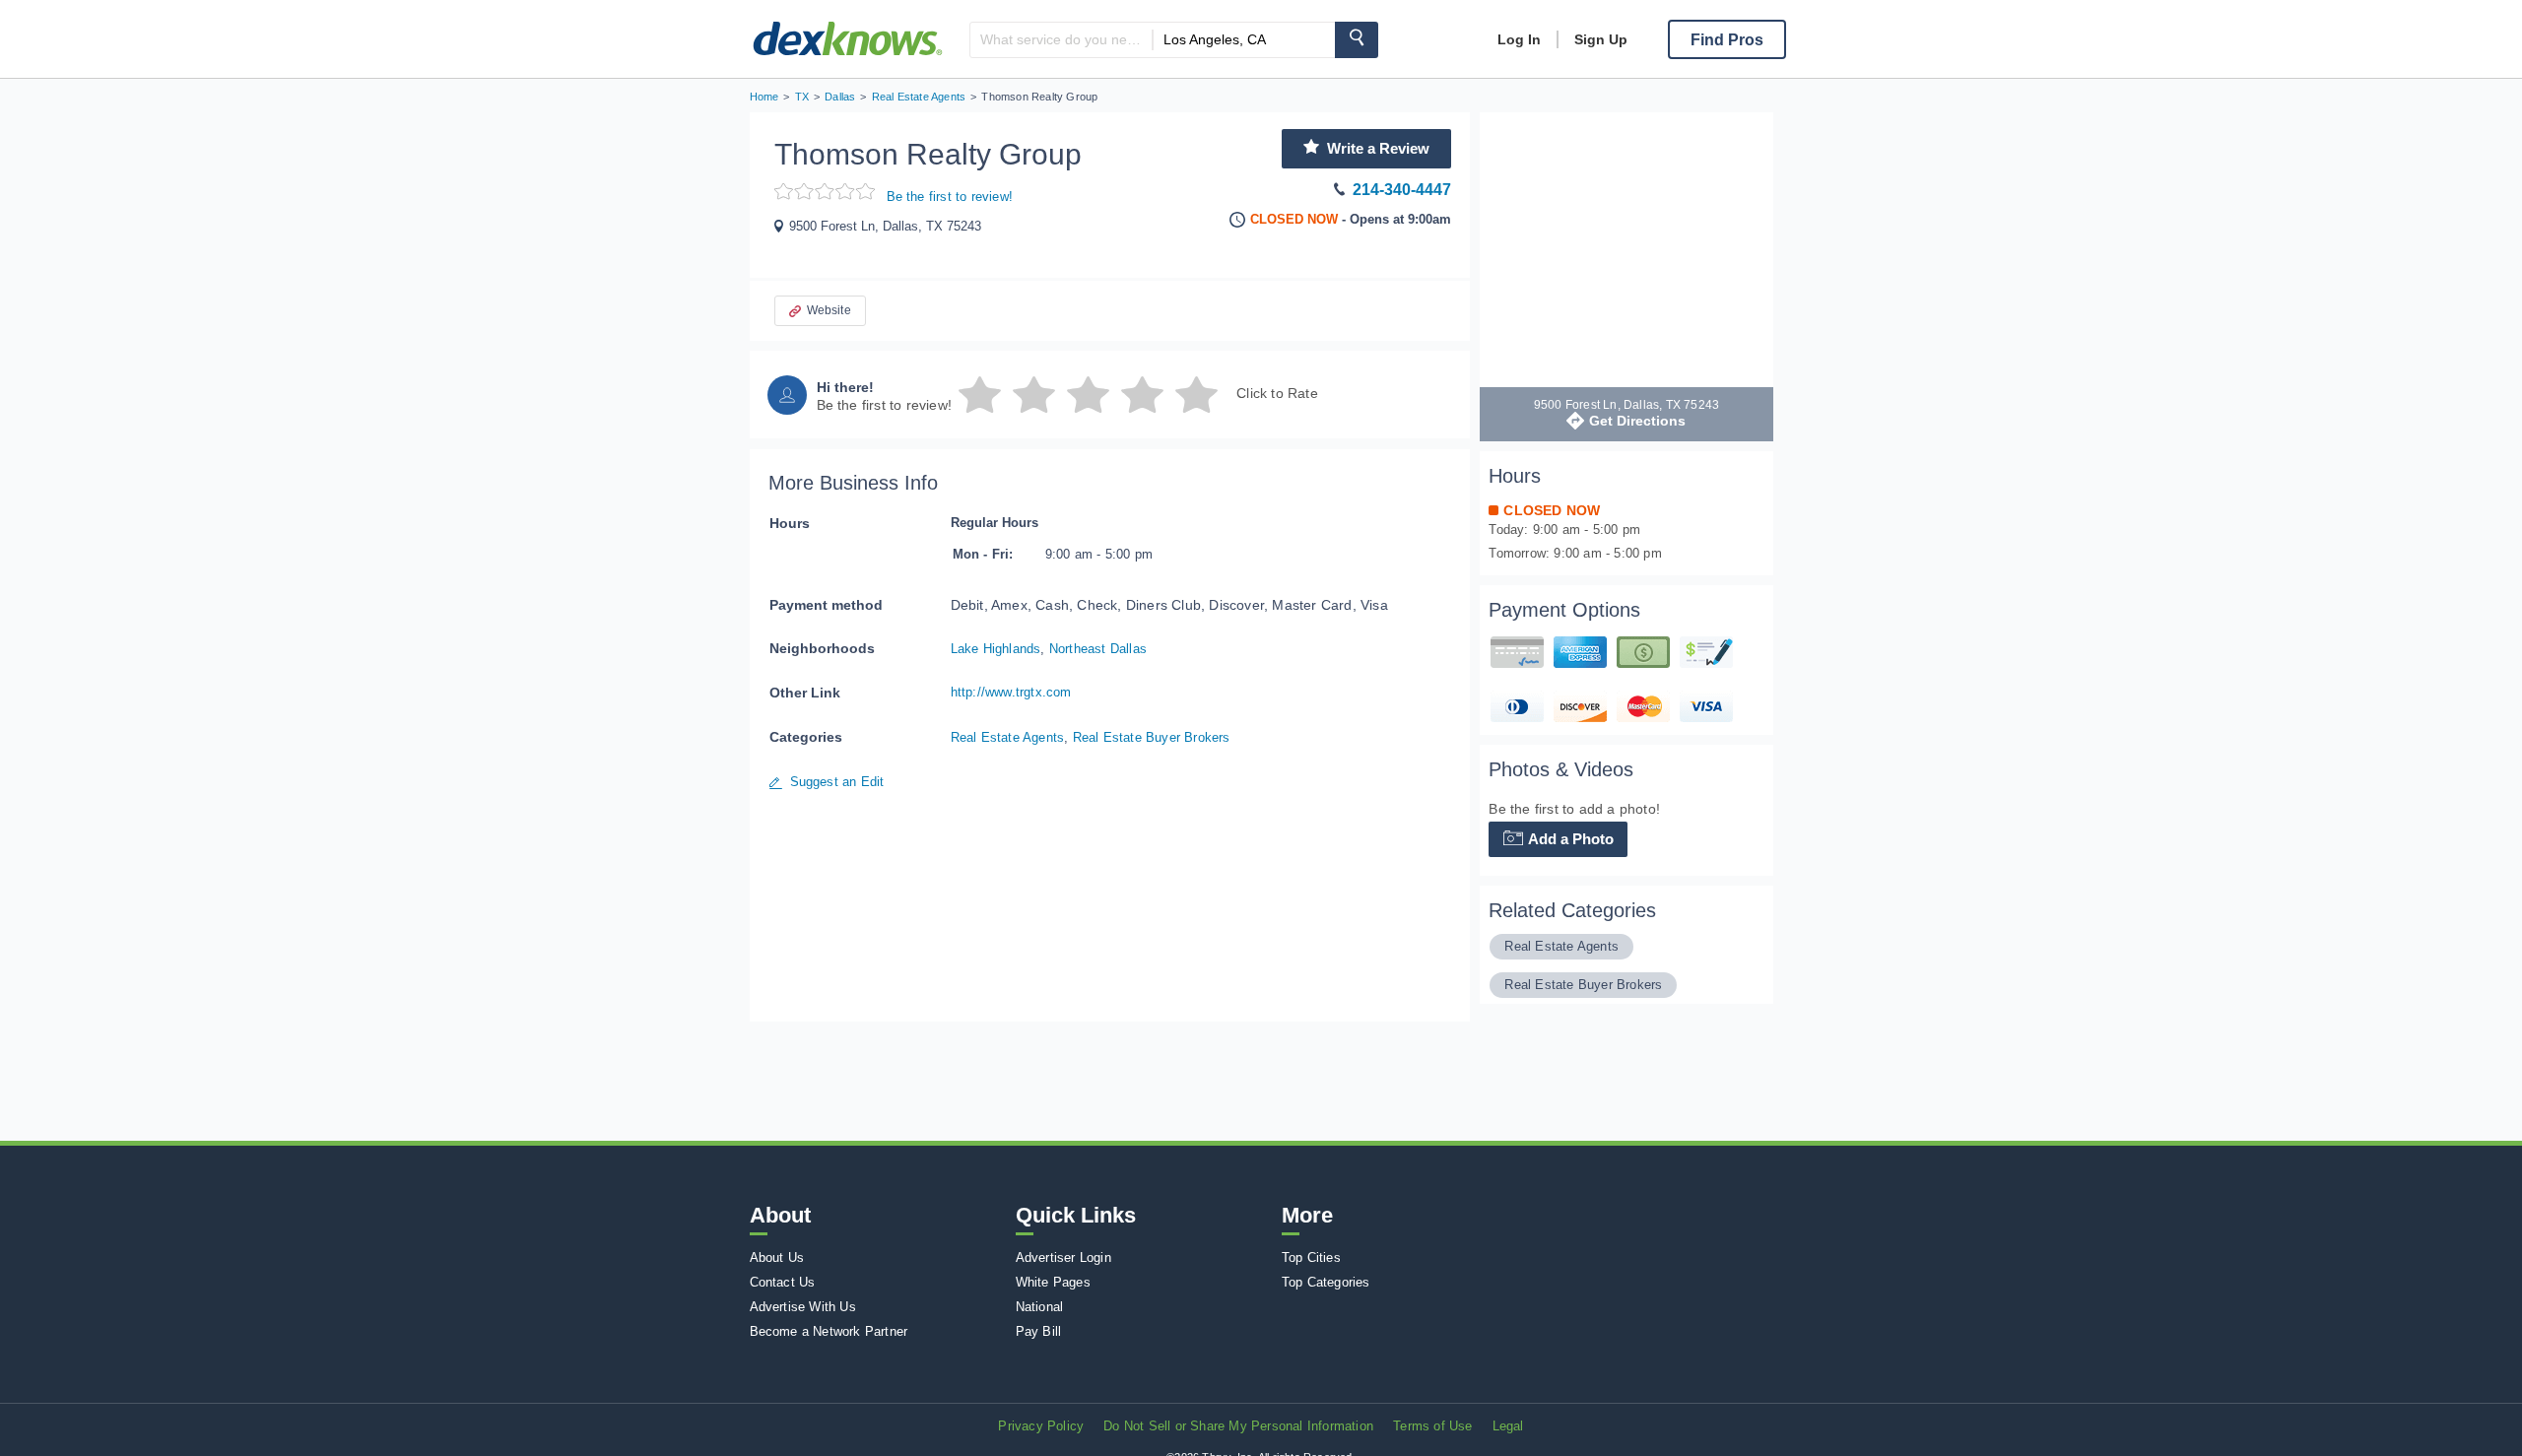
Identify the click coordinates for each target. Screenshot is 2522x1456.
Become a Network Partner (829, 1331)
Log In (1519, 39)
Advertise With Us (803, 1307)
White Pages (1053, 1282)
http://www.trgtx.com (1011, 692)
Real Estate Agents (1008, 737)
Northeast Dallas (1098, 649)
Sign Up (1601, 39)
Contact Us (783, 1282)
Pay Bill (1039, 1331)
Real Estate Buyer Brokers (1152, 737)
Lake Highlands (996, 649)
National (1040, 1307)
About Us (777, 1257)
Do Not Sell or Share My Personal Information (1238, 1426)
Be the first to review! (950, 197)
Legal (1508, 1426)
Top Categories (1326, 1282)
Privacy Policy (1041, 1426)
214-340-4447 (1402, 190)
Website (829, 310)
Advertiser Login (1063, 1257)
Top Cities (1311, 1257)
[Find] (1357, 40)
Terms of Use (1432, 1426)
